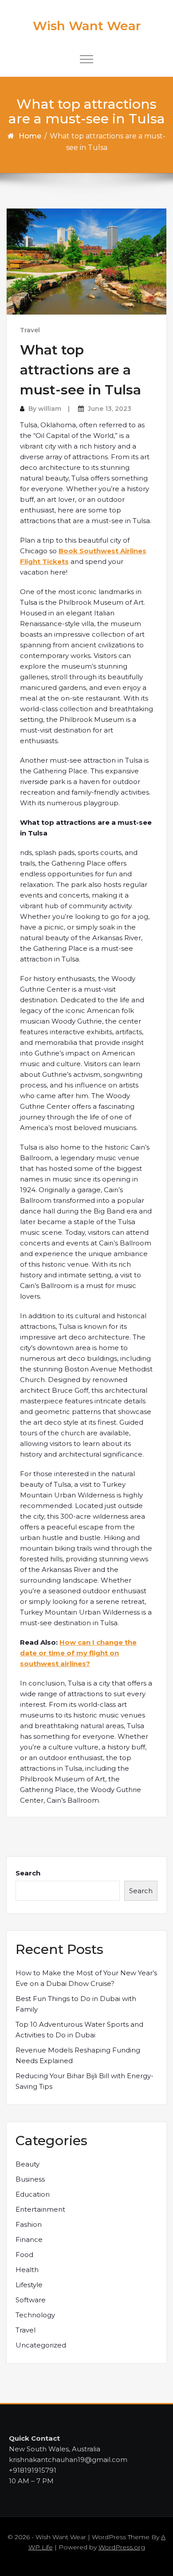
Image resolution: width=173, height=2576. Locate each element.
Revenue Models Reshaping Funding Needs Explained (78, 2055)
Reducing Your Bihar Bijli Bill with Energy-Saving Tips (85, 2081)
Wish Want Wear (87, 26)
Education (33, 2194)
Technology (35, 2315)
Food (24, 2255)
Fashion (29, 2224)
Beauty (28, 2164)
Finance (29, 2239)
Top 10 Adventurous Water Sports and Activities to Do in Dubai (79, 2030)
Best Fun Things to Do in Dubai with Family (76, 2004)
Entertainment (40, 2209)
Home (30, 136)
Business (30, 2179)
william (50, 409)
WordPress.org (122, 2547)
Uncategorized (41, 2345)
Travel (30, 330)
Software (31, 2300)
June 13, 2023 (110, 409)
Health (27, 2270)
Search (28, 1873)
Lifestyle (29, 2285)
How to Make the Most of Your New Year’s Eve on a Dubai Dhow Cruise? (86, 1978)
